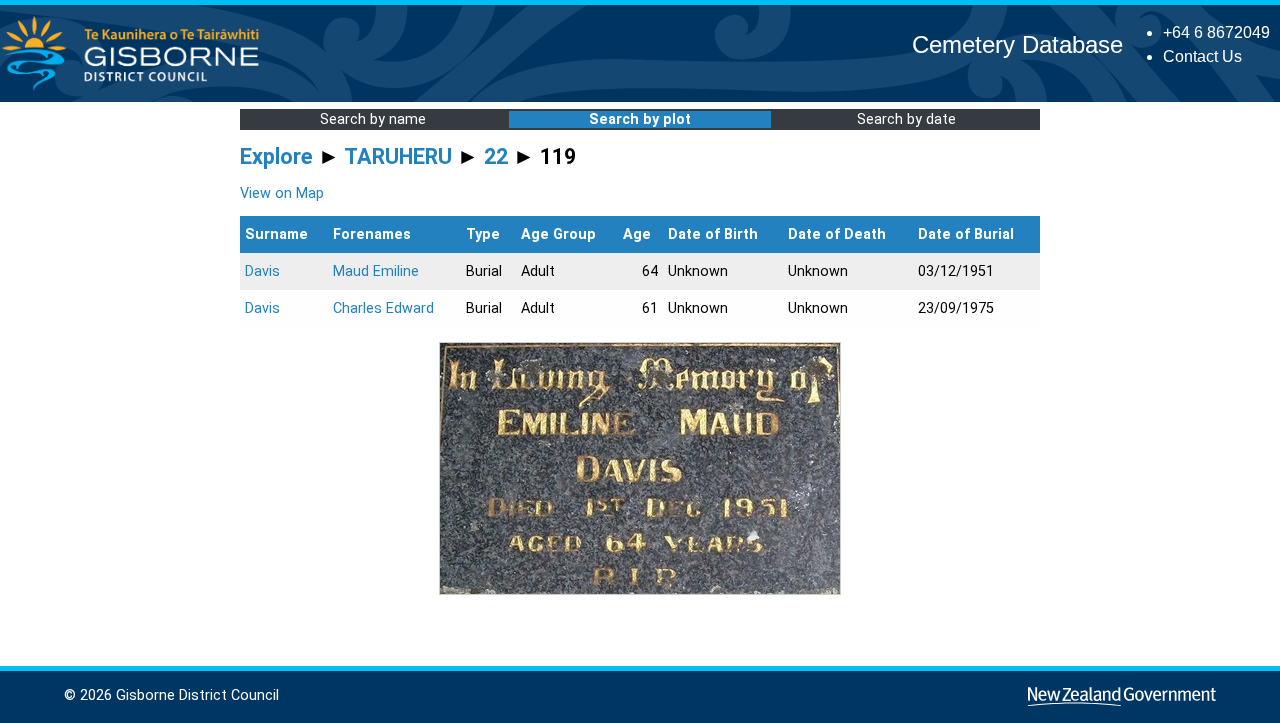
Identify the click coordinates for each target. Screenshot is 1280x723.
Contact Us (1202, 56)
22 (496, 156)
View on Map (282, 193)
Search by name (373, 119)
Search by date (906, 119)
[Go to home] (136, 89)
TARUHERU (398, 156)
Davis (262, 271)
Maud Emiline (376, 271)
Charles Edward (383, 308)
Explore (276, 156)
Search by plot (640, 119)
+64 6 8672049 (1216, 32)
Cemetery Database (1017, 44)
